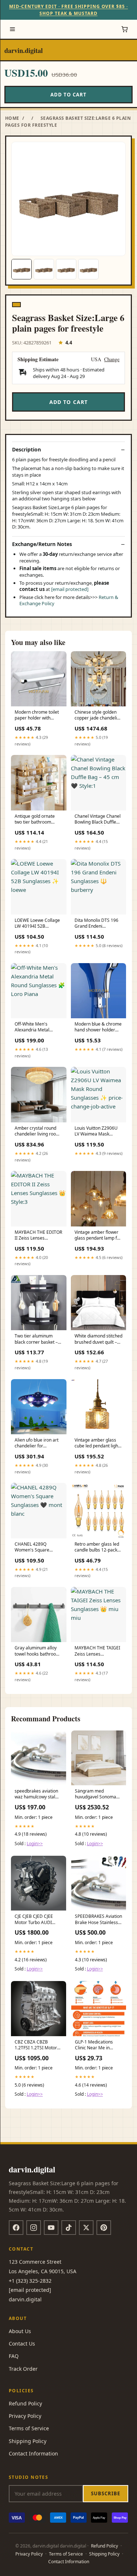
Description (26, 450)
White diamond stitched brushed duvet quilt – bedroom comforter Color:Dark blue (98, 1339)
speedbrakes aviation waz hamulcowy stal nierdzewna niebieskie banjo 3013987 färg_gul (37, 1794)
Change (112, 360)
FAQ (14, 2356)
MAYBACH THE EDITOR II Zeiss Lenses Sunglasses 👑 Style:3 (38, 1236)
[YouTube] (51, 2228)
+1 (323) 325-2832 (30, 2281)
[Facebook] (16, 2228)
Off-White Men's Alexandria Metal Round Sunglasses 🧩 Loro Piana (36, 1027)
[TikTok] (69, 2228)
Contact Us (22, 2344)
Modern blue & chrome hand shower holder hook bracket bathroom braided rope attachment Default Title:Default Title (98, 1027)
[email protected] (70, 589)
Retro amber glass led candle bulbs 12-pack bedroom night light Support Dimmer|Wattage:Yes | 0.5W (97, 1547)
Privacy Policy (25, 2416)
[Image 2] (44, 269)
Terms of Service (29, 2428)
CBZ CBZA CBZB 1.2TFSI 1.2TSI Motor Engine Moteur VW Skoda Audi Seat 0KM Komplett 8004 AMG (36, 2045)
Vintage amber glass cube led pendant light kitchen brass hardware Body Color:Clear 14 (98, 1443)
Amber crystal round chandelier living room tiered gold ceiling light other (38, 1131)
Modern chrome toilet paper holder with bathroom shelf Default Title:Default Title (38, 715)
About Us (20, 2331)
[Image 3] (66, 269)
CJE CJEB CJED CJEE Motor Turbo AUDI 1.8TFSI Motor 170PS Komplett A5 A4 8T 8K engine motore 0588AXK (37, 1920)
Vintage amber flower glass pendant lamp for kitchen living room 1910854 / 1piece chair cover (98, 1236)
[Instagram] (34, 2228)
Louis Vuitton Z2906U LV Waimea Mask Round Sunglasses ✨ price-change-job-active (98, 1131)
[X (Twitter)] (86, 2228)
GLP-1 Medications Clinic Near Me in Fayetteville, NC (94, 2045)
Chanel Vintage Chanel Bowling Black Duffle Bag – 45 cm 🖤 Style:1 (98, 820)
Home (12, 118)
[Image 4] (88, 269)
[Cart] (125, 29)
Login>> (35, 1844)
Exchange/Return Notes (42, 544)
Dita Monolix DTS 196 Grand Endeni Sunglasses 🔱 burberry (96, 924)
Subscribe (106, 2493)
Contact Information (33, 2453)
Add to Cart (68, 95)
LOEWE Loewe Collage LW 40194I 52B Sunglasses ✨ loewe (37, 924)
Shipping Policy (28, 2441)
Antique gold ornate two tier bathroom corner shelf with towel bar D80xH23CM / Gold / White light (38, 820)
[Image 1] (22, 269)
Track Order (23, 2369)
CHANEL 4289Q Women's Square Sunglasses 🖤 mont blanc (35, 1547)
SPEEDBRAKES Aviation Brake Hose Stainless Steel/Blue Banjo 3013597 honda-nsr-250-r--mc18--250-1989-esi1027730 (98, 1920)
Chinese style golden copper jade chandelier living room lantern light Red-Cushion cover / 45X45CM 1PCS (98, 715)
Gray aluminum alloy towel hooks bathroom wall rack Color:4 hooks (38, 1651)
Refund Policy (25, 2403)
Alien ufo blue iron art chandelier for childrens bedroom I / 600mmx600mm (37, 1443)
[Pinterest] (104, 2228)
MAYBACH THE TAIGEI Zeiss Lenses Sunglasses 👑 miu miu (98, 1651)
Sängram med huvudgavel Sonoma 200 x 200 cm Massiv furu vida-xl (96, 1794)
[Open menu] (12, 29)
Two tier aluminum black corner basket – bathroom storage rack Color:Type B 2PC (38, 1339)
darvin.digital (24, 50)
